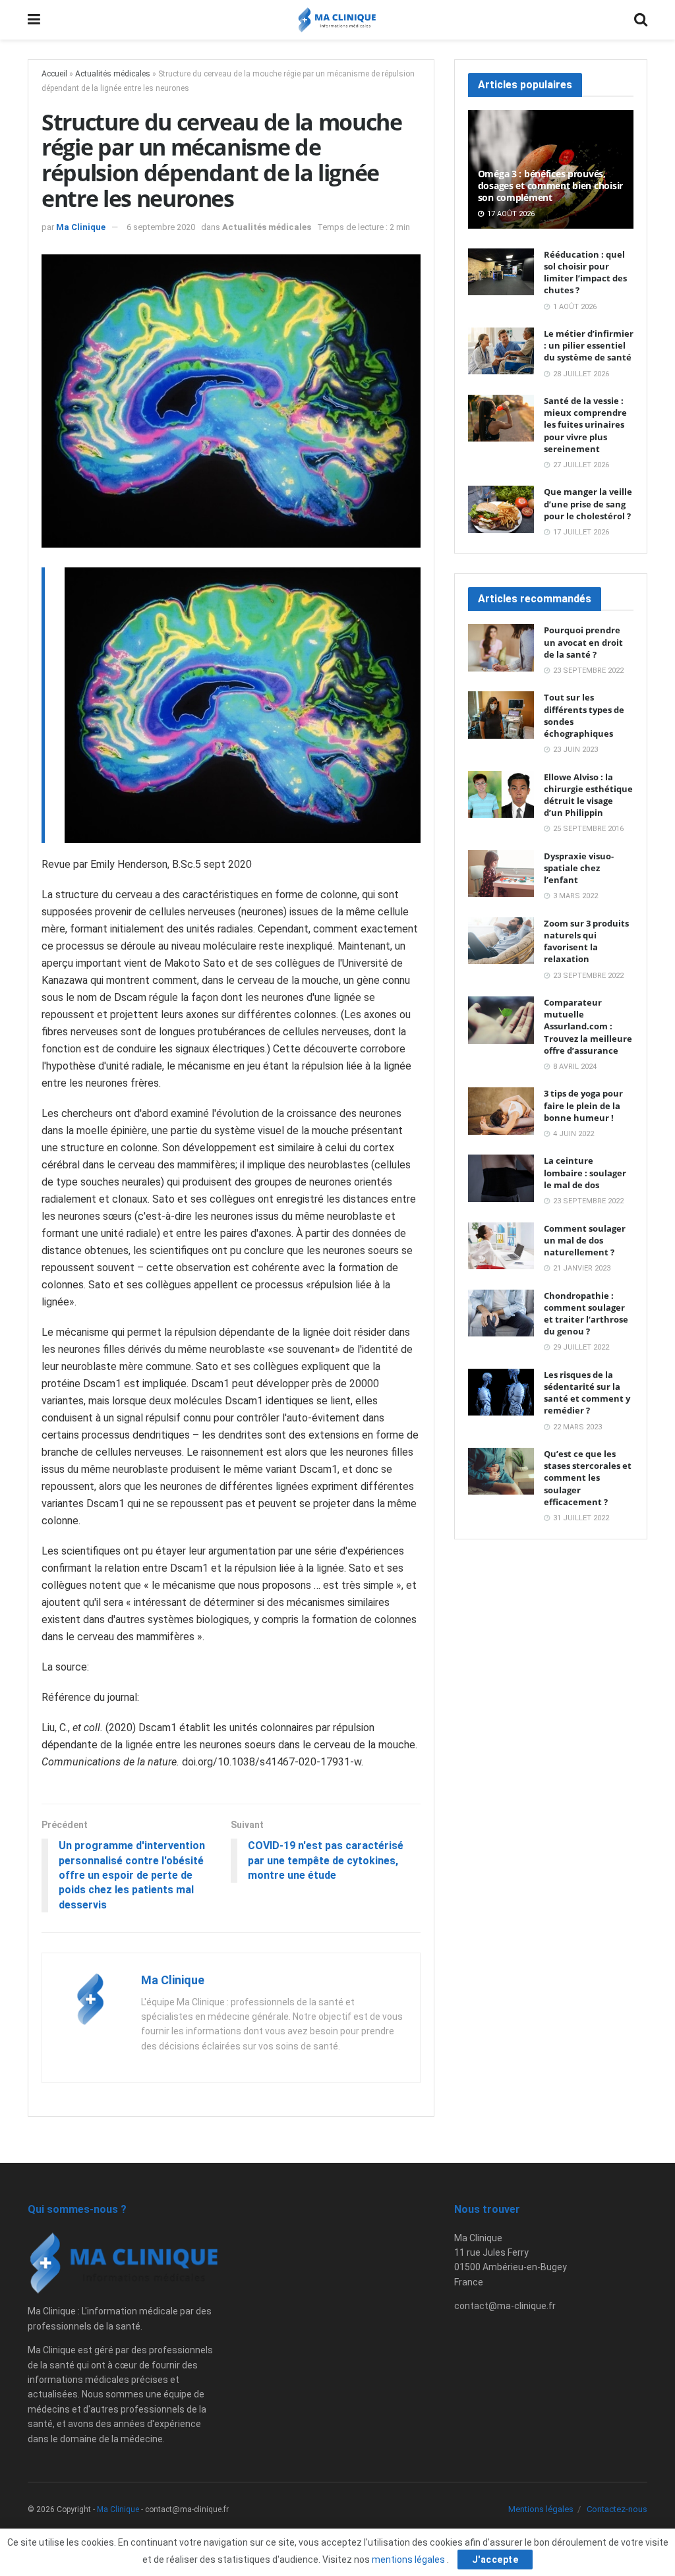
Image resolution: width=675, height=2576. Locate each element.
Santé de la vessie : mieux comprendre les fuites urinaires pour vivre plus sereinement (585, 425)
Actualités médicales (113, 74)
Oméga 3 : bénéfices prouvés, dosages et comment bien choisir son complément (550, 186)
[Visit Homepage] (337, 20)
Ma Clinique (81, 227)
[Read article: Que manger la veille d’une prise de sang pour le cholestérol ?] (501, 509)
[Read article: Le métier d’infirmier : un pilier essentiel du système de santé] (501, 351)
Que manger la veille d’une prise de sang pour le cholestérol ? (588, 503)
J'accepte (495, 2560)
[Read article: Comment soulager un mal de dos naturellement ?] (501, 1246)
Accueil (54, 74)
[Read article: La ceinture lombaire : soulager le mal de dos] (501, 1178)
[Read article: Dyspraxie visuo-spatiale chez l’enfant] (501, 874)
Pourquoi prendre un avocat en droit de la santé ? (583, 642)
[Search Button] (641, 20)
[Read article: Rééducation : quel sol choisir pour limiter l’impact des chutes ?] (501, 272)
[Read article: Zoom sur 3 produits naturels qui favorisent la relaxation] (501, 941)
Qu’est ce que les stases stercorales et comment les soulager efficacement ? (588, 1478)
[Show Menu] (34, 20)
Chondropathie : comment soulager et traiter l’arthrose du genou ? (586, 1314)
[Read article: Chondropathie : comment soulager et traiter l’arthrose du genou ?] (501, 1313)
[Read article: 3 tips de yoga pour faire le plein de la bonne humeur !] (501, 1111)
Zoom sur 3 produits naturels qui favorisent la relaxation (586, 941)
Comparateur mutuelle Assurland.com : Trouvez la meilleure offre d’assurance (588, 1026)
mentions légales (409, 2560)
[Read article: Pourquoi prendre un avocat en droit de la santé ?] (501, 648)
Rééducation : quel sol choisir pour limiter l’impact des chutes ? (585, 272)
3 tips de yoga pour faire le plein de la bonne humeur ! (583, 1105)
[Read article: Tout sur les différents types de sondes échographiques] (501, 715)
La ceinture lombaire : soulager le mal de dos (585, 1172)
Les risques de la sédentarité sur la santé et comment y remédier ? (587, 1393)
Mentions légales (541, 2509)
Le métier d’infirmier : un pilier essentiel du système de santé (589, 345)
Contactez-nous (617, 2509)
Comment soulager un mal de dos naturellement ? (585, 1240)
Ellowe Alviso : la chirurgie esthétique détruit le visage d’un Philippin (588, 795)
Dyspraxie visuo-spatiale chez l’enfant (579, 868)
